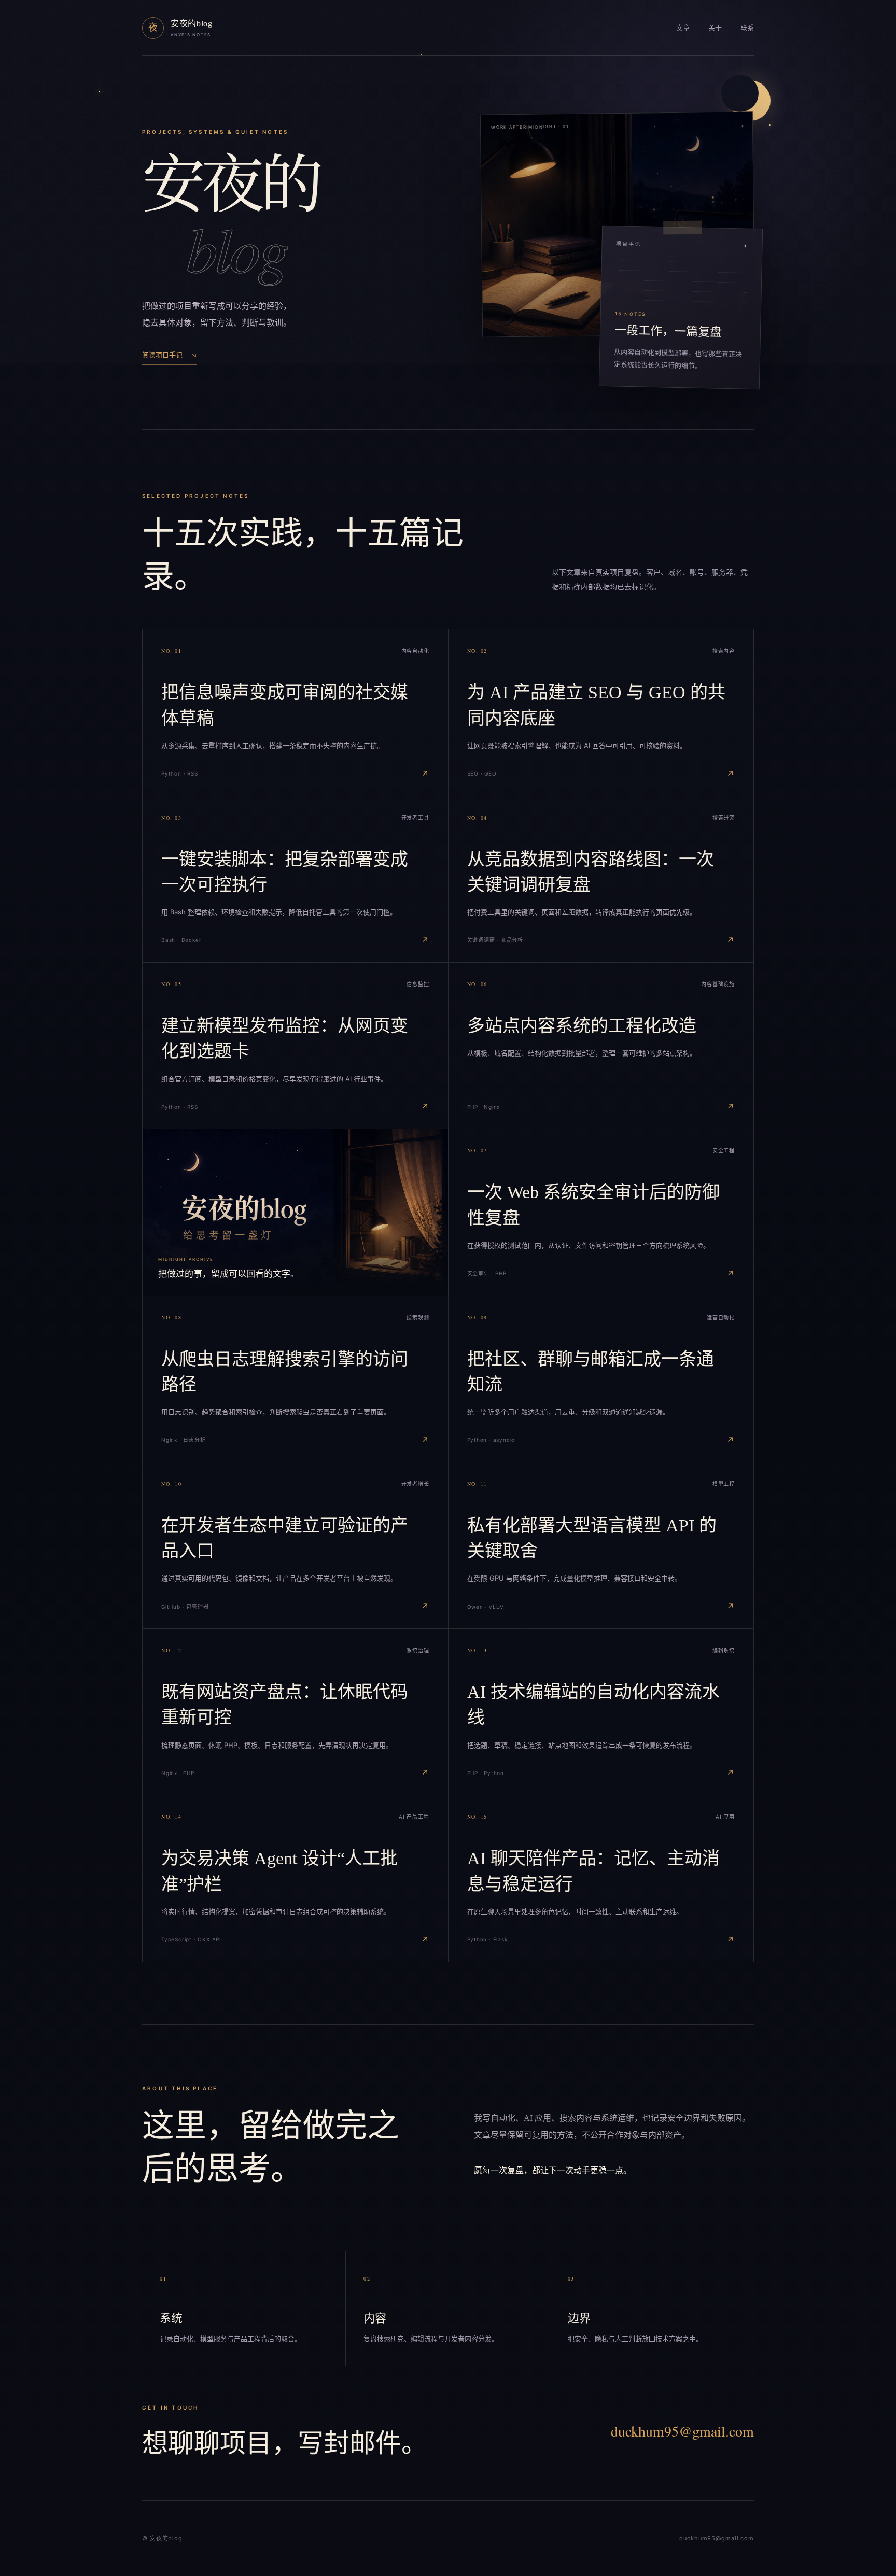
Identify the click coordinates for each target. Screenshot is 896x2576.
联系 (747, 27)
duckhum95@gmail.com (682, 2431)
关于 (715, 27)
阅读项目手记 (170, 355)
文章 (683, 27)
